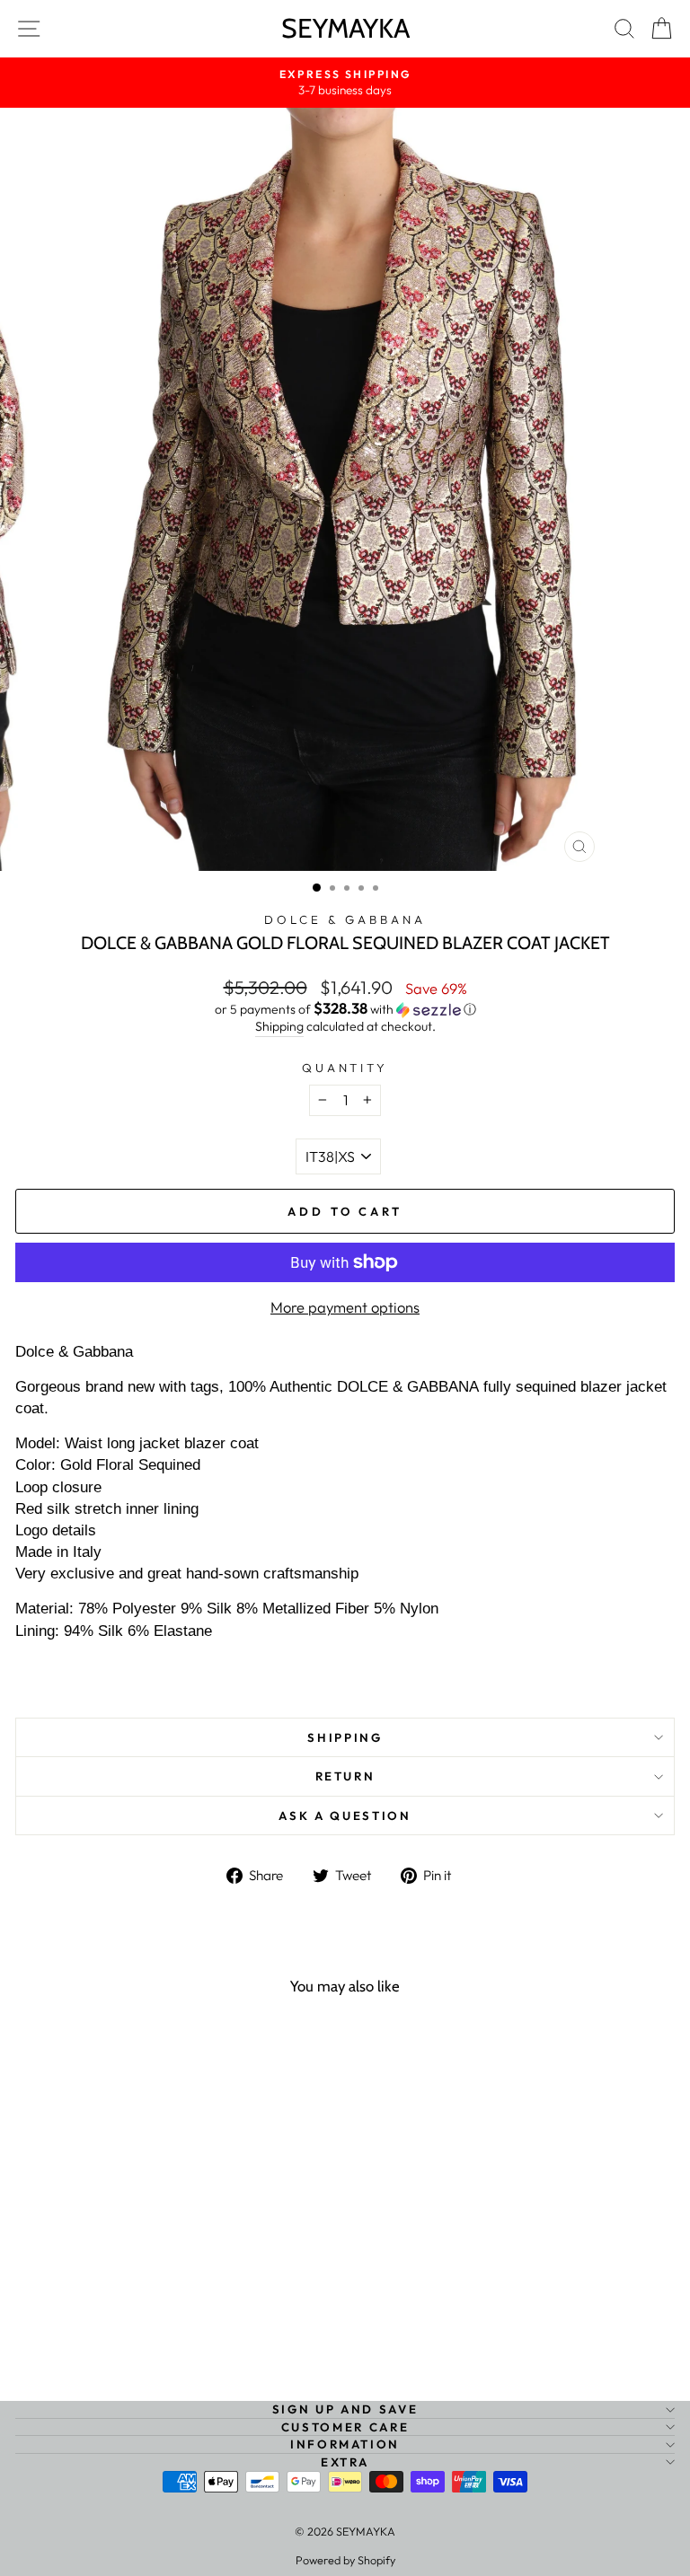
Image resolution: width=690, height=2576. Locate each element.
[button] (345, 1009)
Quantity (345, 1068)
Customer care (345, 2427)
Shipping (279, 1026)
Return (345, 1776)
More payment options (345, 1307)
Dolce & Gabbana (345, 919)
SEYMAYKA (345, 28)
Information (345, 2444)
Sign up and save (345, 2409)
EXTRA (345, 2462)
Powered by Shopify (345, 2560)
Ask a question (345, 1816)
